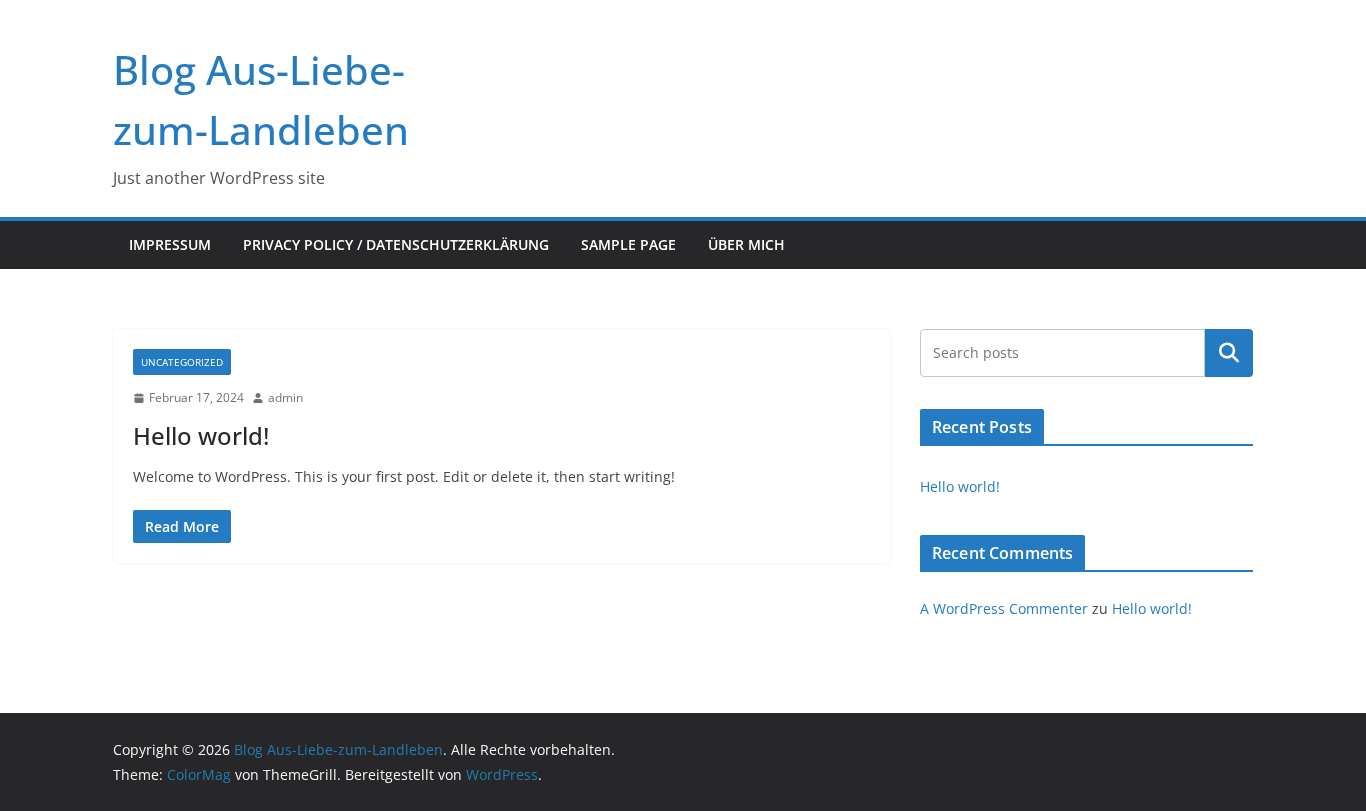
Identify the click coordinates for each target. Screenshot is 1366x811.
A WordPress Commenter (1004, 608)
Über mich (746, 244)
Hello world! (201, 435)
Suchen (1229, 353)
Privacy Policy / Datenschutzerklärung (396, 244)
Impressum (170, 244)
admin (285, 397)
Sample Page (628, 244)
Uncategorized (182, 362)
